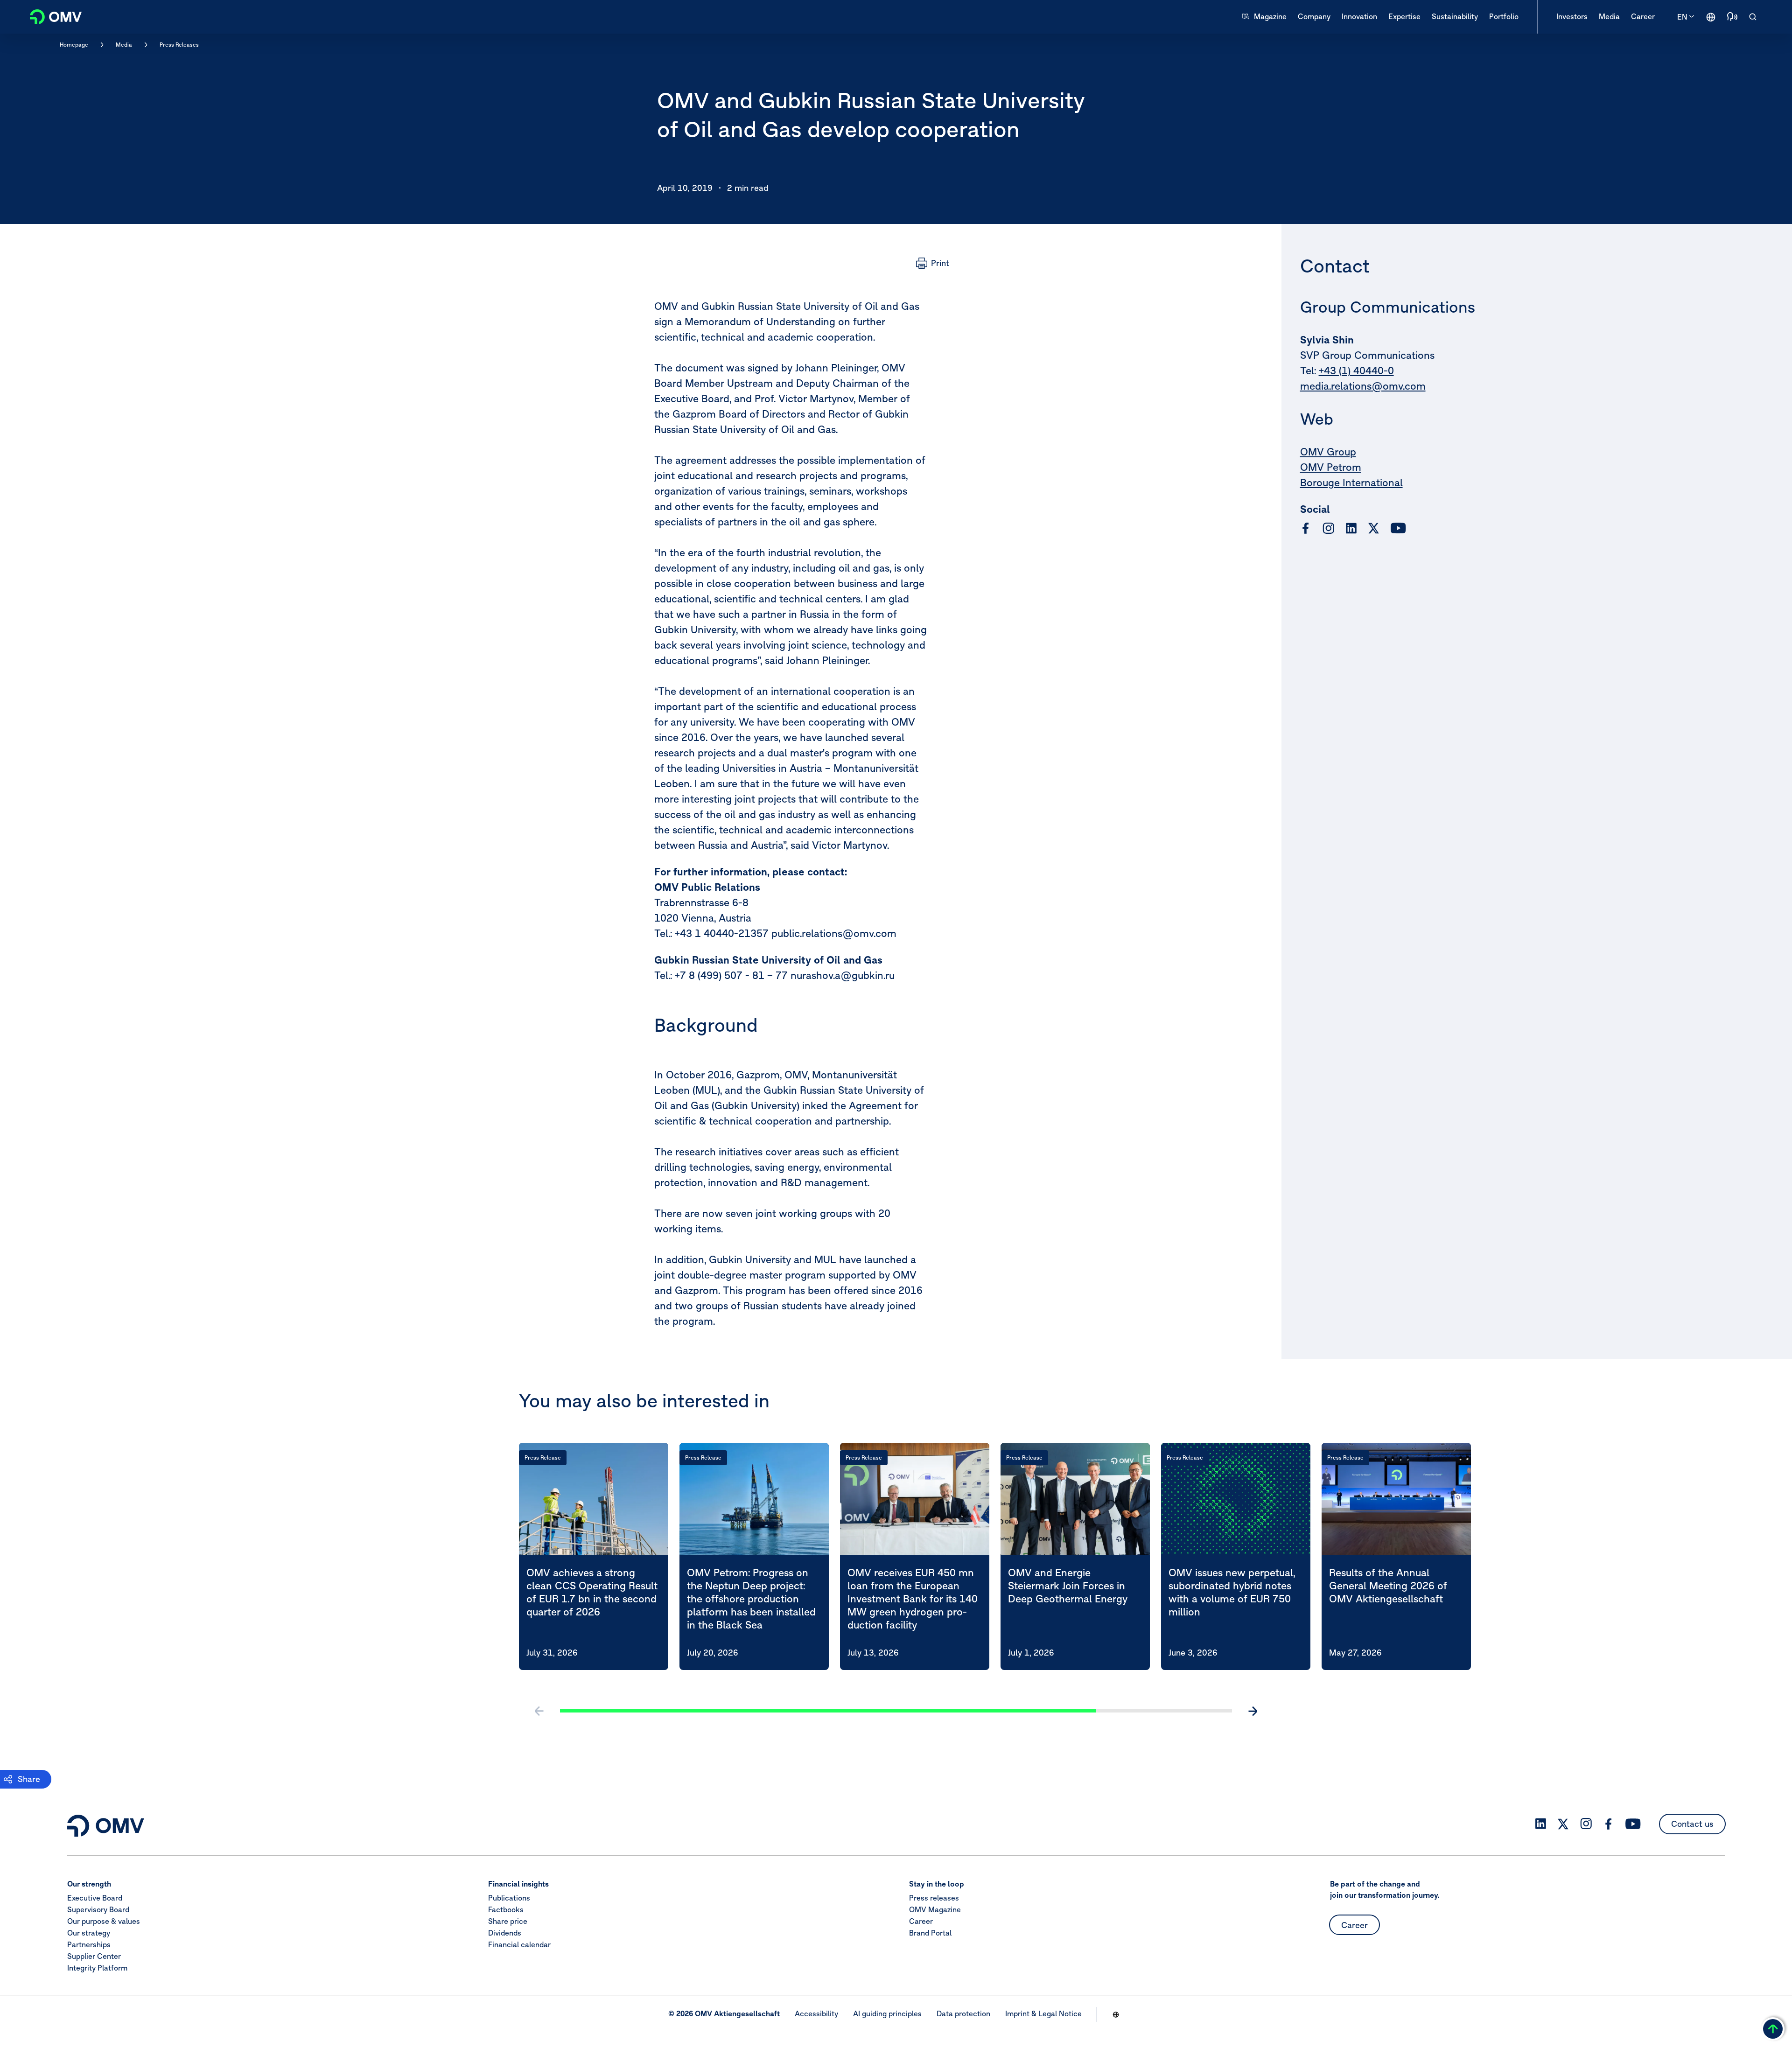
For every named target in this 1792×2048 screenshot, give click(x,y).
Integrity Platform (97, 1968)
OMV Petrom (1331, 467)
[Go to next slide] (1253, 1711)
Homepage (74, 45)
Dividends (505, 1933)
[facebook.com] (1306, 528)
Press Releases (179, 45)
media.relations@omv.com (1363, 386)
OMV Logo (50, 16)
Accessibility (816, 2013)
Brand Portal (930, 1933)
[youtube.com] (1399, 528)
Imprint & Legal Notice (1043, 2013)
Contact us (1692, 1824)
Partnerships (89, 1944)
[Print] (933, 263)
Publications (509, 1898)
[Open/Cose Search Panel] (1753, 17)
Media (124, 45)
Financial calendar (519, 1944)
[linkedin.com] (1351, 528)
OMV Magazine (935, 1909)
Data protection (963, 2013)
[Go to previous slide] (539, 1711)
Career (921, 1921)
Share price (508, 1921)
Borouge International (1351, 482)
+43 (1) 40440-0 (1356, 370)
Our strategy (89, 1933)
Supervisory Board (98, 1909)
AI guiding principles (887, 2013)
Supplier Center (94, 1956)
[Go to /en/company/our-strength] (1711, 17)
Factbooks (506, 1909)
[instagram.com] (1328, 528)
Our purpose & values (104, 1921)
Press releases (934, 1898)
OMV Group (1328, 452)
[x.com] (1374, 528)
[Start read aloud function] (1732, 17)
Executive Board (95, 1898)
